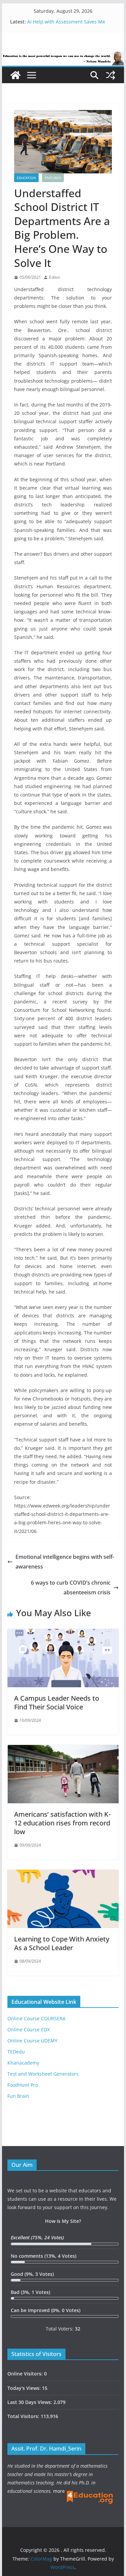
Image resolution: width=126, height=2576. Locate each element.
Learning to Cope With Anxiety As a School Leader (62, 1943)
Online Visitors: (26, 2374)
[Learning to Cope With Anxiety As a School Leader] (63, 1874)
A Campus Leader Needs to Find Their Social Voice (57, 1703)
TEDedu (16, 2052)
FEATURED (53, 178)
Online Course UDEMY (32, 2041)
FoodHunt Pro (23, 2085)
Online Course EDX (29, 2030)
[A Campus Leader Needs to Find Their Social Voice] (63, 1634)
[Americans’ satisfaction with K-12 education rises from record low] (63, 1750)
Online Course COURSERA (36, 2018)
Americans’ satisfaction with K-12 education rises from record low (62, 1823)
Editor (55, 277)
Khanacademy (23, 2063)
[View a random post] (111, 75)
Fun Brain (18, 2096)
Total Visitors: (24, 2416)
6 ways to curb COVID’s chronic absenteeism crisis (71, 1587)
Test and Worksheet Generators (43, 2074)
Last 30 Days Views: (30, 2402)
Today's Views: (25, 2388)
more (59, 2491)
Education (26, 178)
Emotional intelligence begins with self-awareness (65, 1562)
